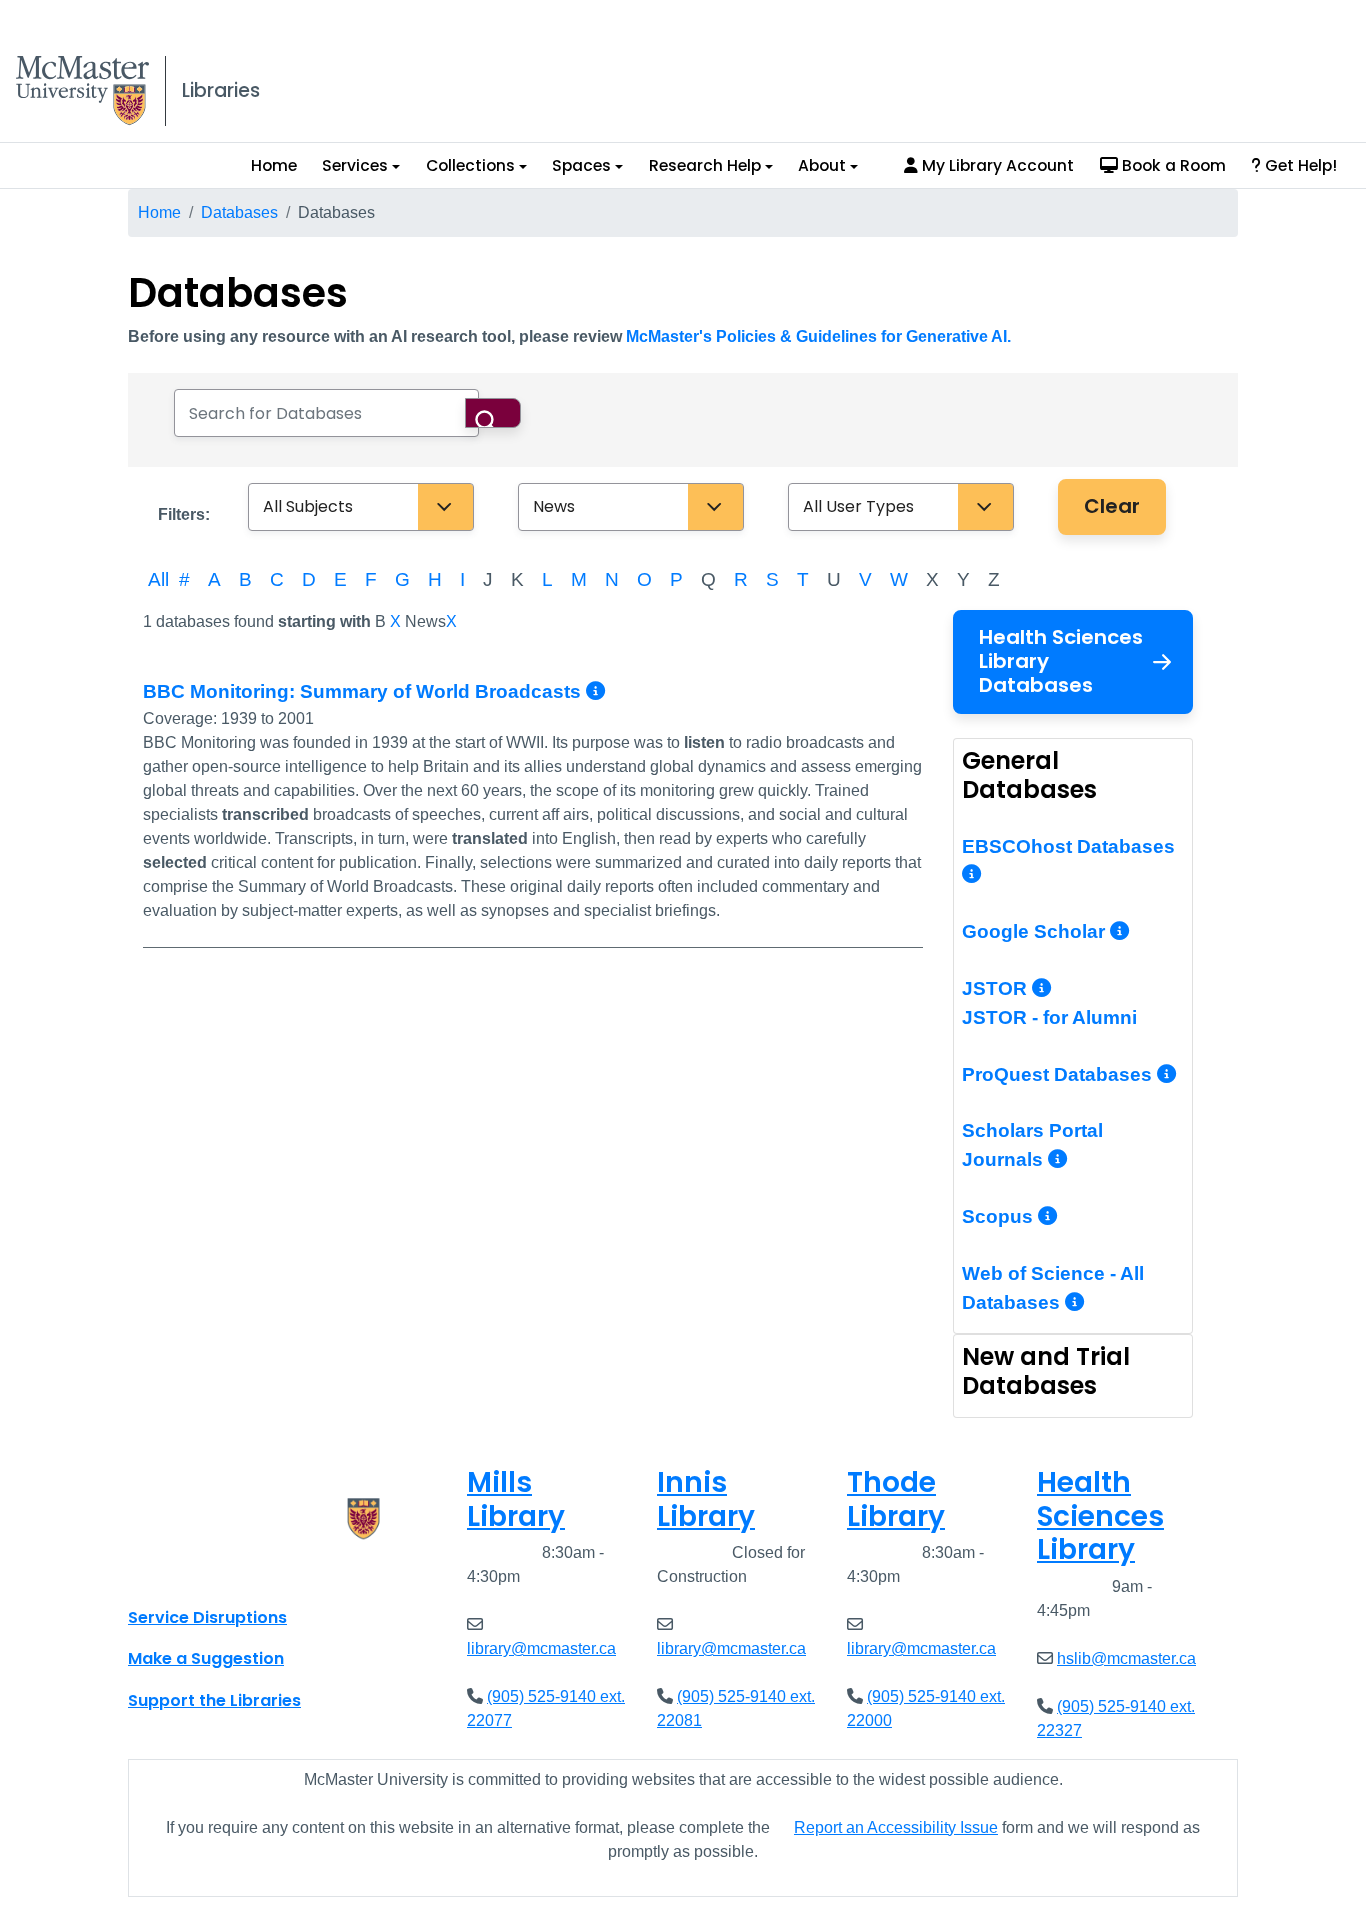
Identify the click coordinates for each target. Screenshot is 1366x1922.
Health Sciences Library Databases (1061, 661)
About (822, 165)
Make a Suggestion (206, 1658)
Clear (1112, 506)
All (158, 579)
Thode (896, 1499)
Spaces (581, 165)
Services (355, 165)
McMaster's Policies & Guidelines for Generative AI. (818, 336)
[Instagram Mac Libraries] (195, 1573)
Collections (470, 165)
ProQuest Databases (1059, 1074)
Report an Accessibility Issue (896, 1827)
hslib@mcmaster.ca (1126, 1658)
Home (274, 165)
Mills (516, 1499)
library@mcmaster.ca (541, 1648)
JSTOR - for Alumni (1049, 1017)
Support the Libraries (214, 1700)
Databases (239, 212)
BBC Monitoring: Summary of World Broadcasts (364, 691)
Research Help (705, 165)
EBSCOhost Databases (1068, 846)
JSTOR (997, 988)
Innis (706, 1499)
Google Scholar (1036, 931)
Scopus (1000, 1216)
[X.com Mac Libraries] (169, 1573)
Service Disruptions (207, 1617)
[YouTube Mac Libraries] (221, 1573)
